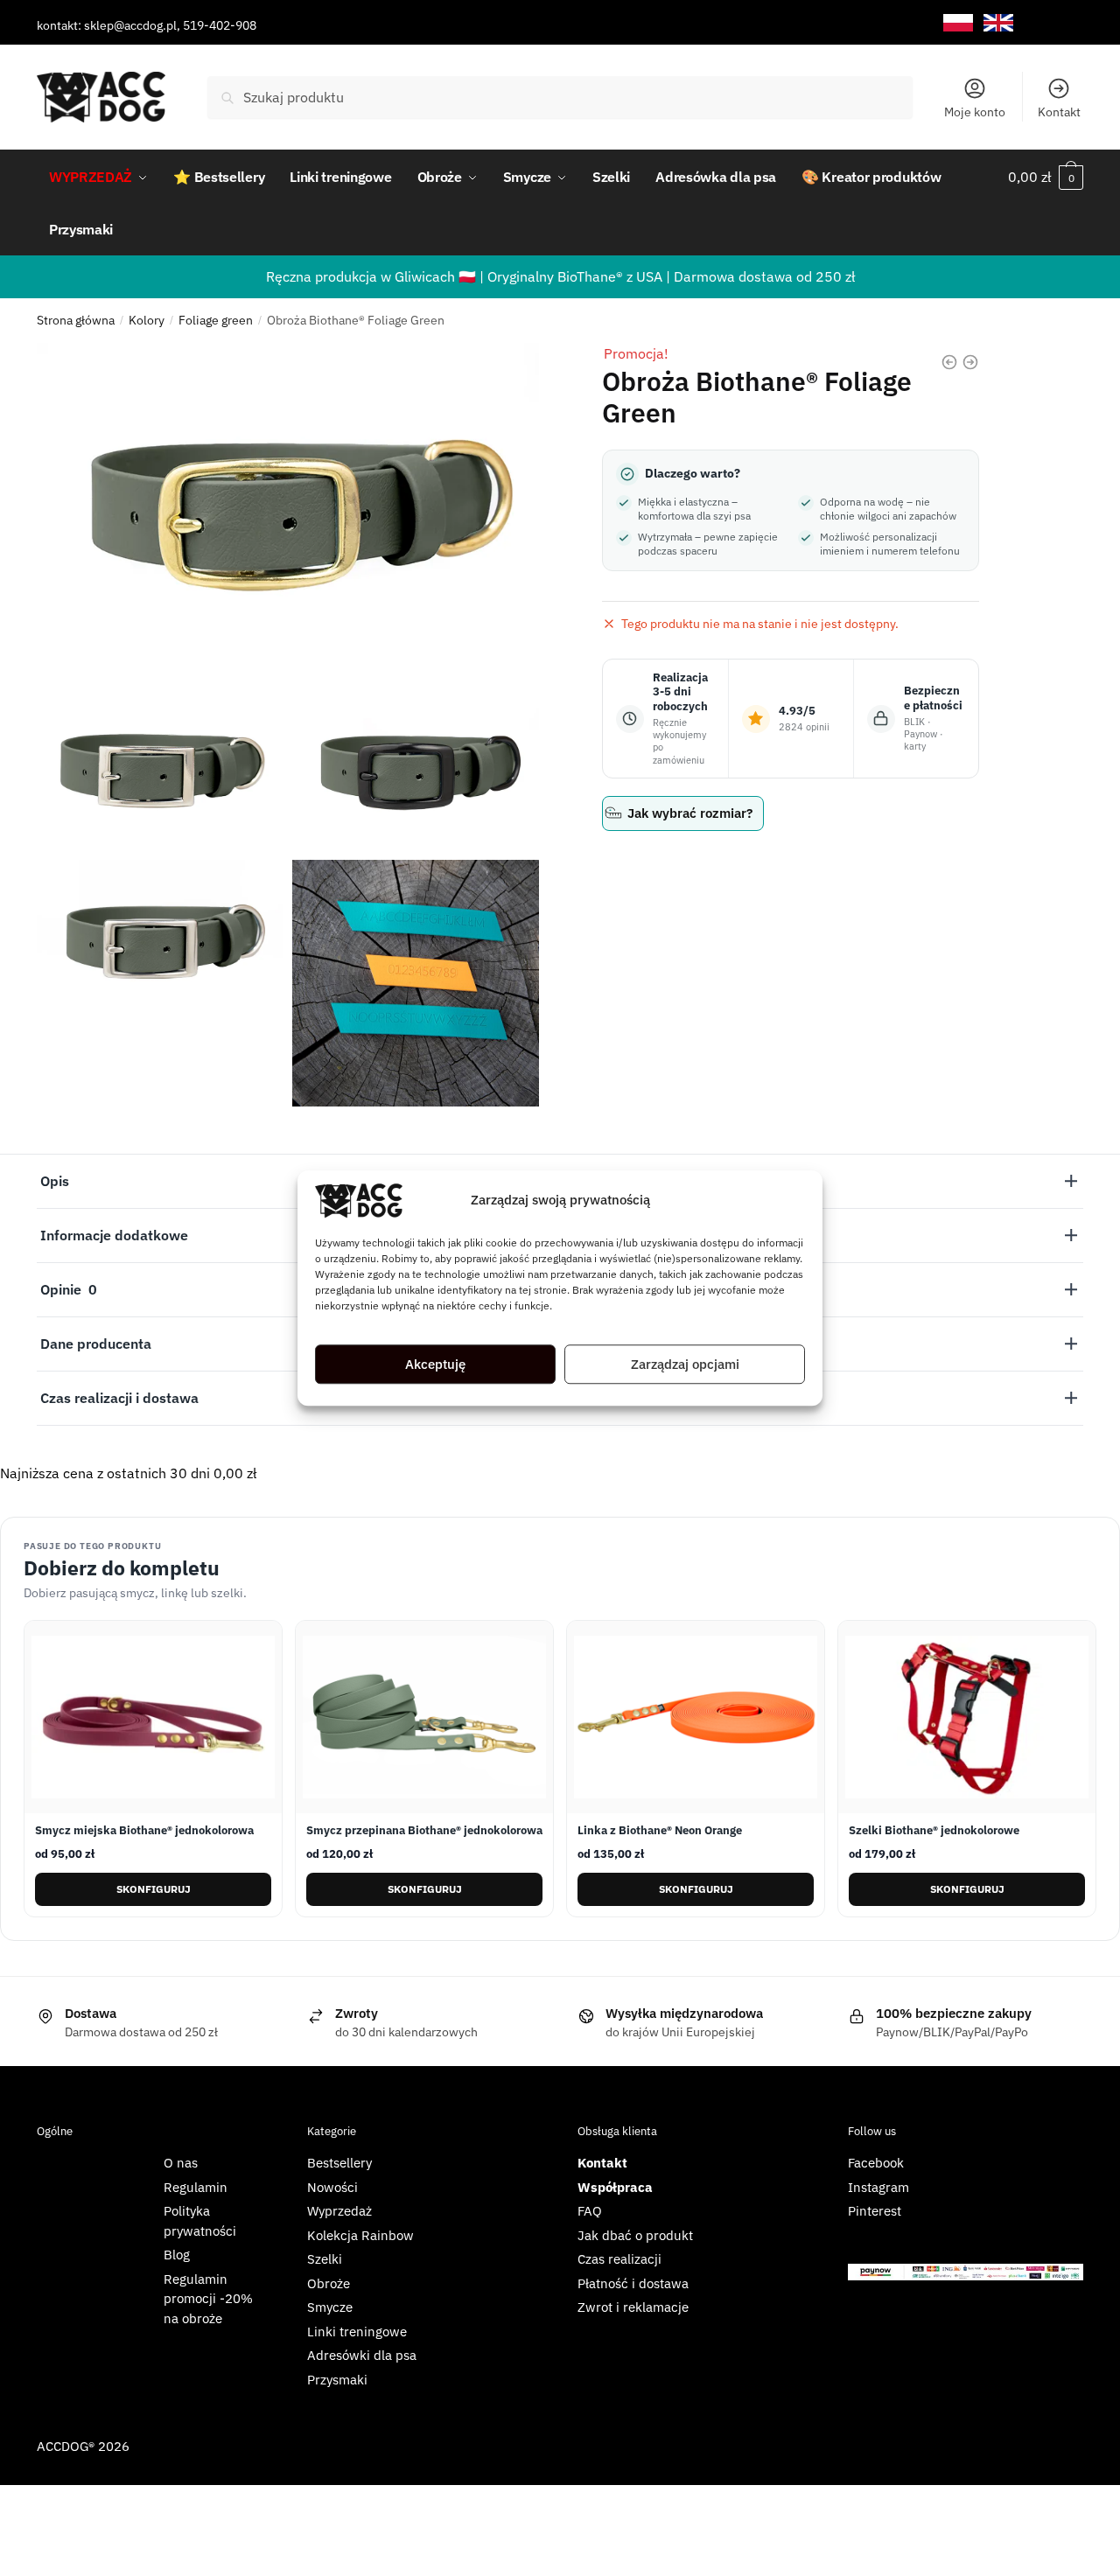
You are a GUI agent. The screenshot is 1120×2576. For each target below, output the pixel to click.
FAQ (590, 2211)
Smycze (330, 2307)
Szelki (325, 2259)
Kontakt (1059, 112)
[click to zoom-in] (288, 510)
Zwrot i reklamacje (633, 2307)
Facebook (876, 2163)
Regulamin (196, 2187)
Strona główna (76, 320)
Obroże (329, 2283)
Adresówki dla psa (362, 2355)
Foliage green (216, 320)
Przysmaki (337, 2380)
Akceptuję (435, 1364)
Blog (177, 2255)
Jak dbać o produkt (635, 2235)
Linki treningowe (357, 2332)
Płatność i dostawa (633, 2283)
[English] (998, 23)
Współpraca (615, 2187)
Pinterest (875, 2211)
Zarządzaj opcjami (685, 1364)
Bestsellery (339, 2163)
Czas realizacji (619, 2259)
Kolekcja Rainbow (360, 2235)
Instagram (878, 2187)
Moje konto (975, 112)
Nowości (332, 2187)
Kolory (147, 320)
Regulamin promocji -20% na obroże (208, 2299)
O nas (181, 2163)
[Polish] (958, 23)
